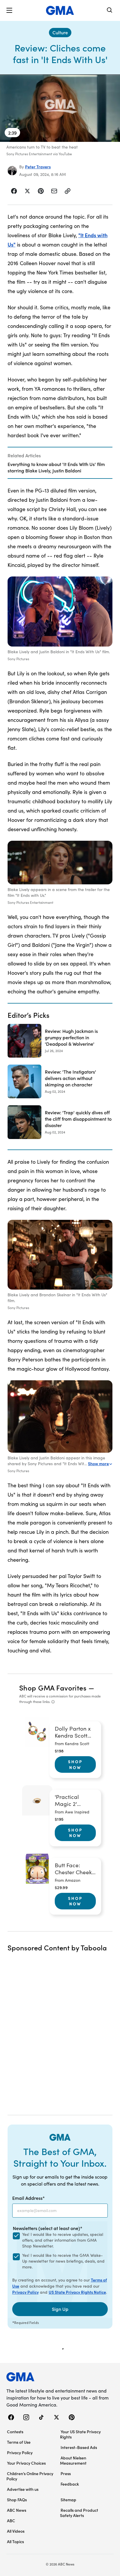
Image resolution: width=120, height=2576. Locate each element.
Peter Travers (38, 167)
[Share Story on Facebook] (14, 191)
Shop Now (75, 1764)
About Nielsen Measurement (73, 2460)
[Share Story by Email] (54, 191)
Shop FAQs (17, 2500)
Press (66, 2473)
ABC (11, 2520)
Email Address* (29, 2198)
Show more (98, 1463)
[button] (9, 10)
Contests (15, 2432)
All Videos (16, 2531)
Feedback (70, 2484)
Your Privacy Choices (26, 2463)
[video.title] (60, 108)
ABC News (17, 2510)
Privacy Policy (25, 2292)
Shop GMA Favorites (53, 1687)
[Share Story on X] (27, 191)
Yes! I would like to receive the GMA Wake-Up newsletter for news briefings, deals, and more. (63, 2261)
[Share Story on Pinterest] (41, 191)
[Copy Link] (68, 191)
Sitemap (68, 2500)
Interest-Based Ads (79, 2447)
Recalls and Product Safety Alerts (79, 2513)
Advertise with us (23, 2489)
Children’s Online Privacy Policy (30, 2476)
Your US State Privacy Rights (80, 2434)
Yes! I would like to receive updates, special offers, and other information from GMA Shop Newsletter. (63, 2240)
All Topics (15, 2541)
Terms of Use (19, 2442)
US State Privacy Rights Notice (77, 2292)
